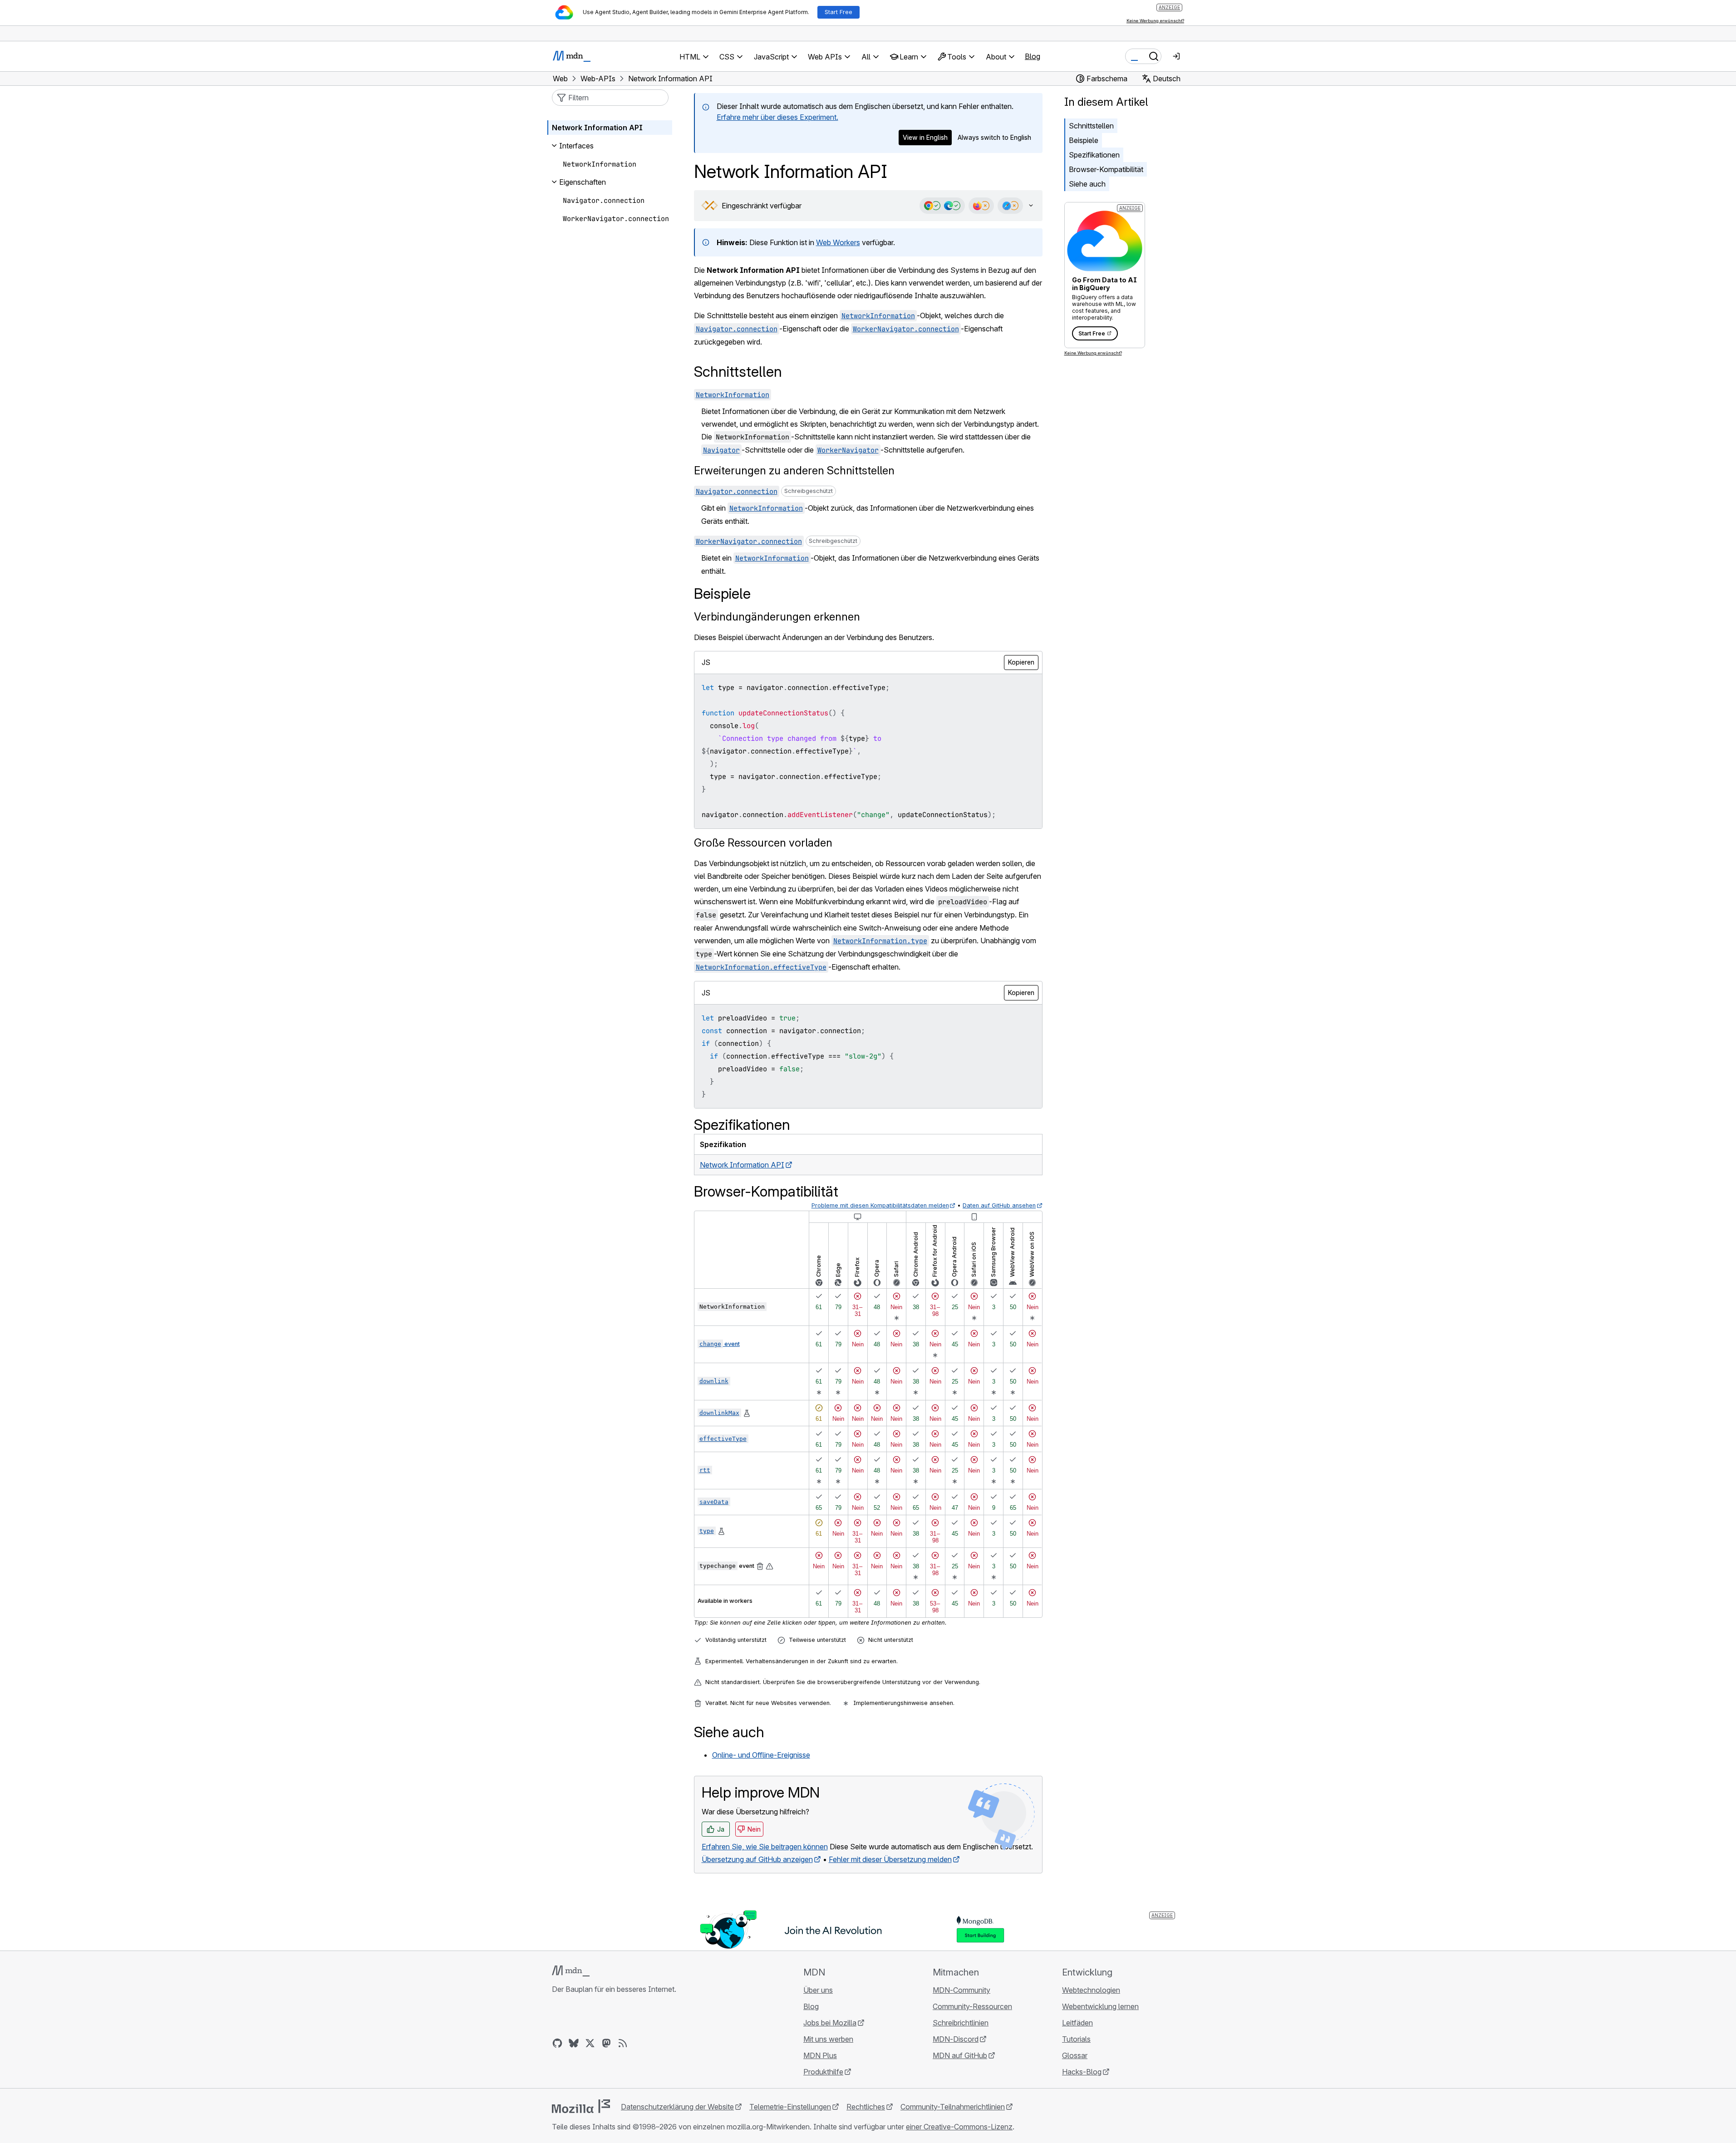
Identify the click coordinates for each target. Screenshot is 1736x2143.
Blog (1033, 56)
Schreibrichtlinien (961, 2023)
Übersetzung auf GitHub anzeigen (757, 1859)
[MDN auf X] (590, 2043)
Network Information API (742, 1165)
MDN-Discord (956, 2039)
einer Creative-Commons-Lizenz (959, 2127)
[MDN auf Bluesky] (574, 2043)
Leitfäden (1077, 2023)
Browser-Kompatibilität (1106, 169)
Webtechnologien (1091, 1990)
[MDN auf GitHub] (557, 2043)
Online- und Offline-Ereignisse (761, 1755)
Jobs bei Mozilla (830, 2023)
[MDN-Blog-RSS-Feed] (623, 2043)
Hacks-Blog (1082, 2072)
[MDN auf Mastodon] (606, 2043)
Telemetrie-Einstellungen (790, 2107)
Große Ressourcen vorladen (763, 843)
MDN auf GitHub (960, 2055)
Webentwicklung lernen (1100, 2006)
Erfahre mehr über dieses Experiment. (777, 117)
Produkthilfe (823, 2072)
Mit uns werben (828, 2039)
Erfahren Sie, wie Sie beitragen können (765, 1847)
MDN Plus (820, 2055)
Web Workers (838, 242)
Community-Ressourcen (972, 2006)
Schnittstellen (1091, 126)
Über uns (818, 1990)
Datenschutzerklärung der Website (677, 2107)
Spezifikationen (1094, 155)
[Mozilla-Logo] (581, 2106)
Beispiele (1084, 140)
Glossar (1075, 2055)
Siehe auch (1087, 184)
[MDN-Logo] (571, 1971)
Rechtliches (866, 2107)
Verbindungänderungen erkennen (777, 617)
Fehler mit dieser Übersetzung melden (890, 1859)
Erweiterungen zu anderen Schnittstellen (794, 470)
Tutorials (1076, 2039)
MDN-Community (961, 1990)
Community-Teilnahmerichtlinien (953, 2107)
